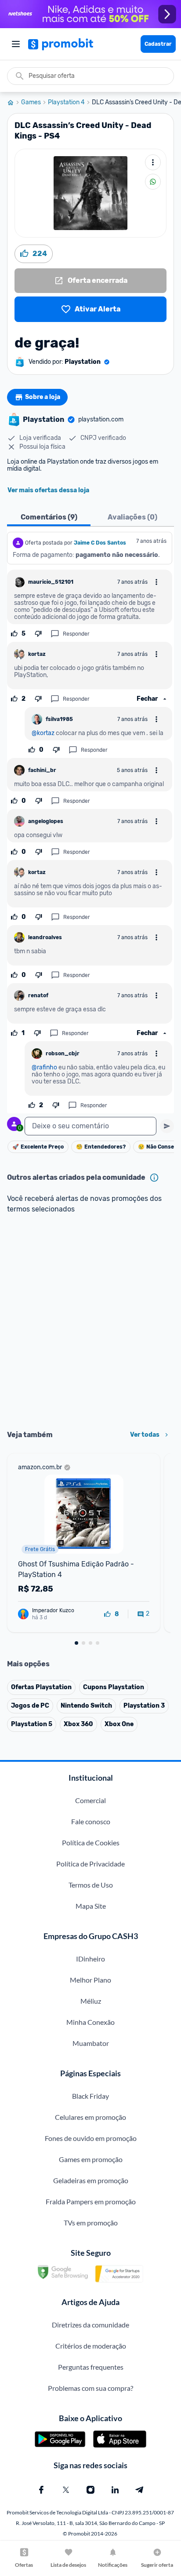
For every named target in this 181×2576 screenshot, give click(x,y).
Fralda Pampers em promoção (91, 2201)
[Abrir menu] (16, 44)
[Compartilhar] (153, 182)
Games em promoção (91, 2159)
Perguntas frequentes (91, 2367)
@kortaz (43, 733)
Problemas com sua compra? (90, 2388)
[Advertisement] (90, 1323)
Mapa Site (91, 1906)
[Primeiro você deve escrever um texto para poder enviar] (167, 1126)
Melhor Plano (90, 1980)
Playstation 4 (66, 102)
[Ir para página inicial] (14, 102)
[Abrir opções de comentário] (156, 582)
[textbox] (90, 1126)
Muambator (91, 2043)
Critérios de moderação (91, 2346)
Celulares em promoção (90, 2117)
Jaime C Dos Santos (100, 543)
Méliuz (91, 2001)
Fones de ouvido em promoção (91, 2138)
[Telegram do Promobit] (140, 2490)
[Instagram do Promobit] (90, 2490)
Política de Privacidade (90, 1864)
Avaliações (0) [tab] (132, 517)
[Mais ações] (153, 162)
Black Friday (90, 2096)
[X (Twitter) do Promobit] (66, 2490)
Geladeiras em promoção (91, 2180)
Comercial (90, 1800)
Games (31, 102)
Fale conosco (91, 1821)
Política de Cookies (91, 1842)
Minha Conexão (90, 2022)
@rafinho (44, 1067)
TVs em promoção (91, 2223)
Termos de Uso (91, 1885)
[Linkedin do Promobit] (115, 2490)
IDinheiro (90, 1959)
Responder (76, 634)
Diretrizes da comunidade (90, 2325)
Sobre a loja (43, 397)
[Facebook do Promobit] (41, 2490)
